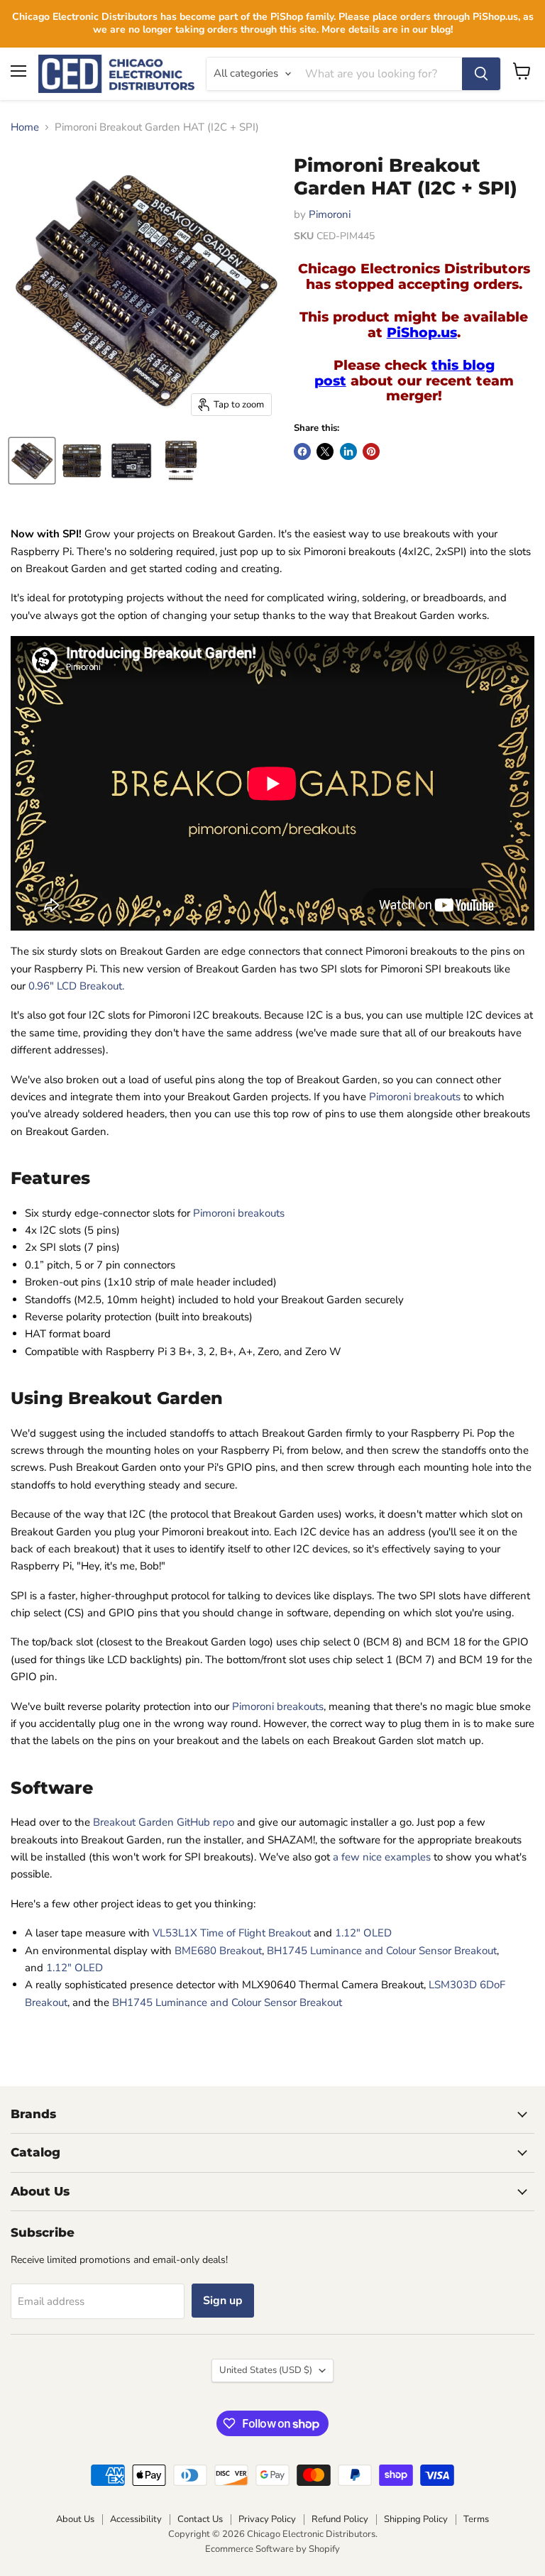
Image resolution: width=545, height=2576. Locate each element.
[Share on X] (325, 451)
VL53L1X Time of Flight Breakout (232, 1933)
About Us (75, 2519)
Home (25, 127)
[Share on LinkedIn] (348, 451)
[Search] (481, 74)
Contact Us (200, 2519)
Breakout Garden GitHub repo (164, 1822)
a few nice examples (382, 1857)
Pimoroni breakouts (415, 1097)
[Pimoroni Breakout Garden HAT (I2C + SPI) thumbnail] (32, 461)
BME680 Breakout (218, 1951)
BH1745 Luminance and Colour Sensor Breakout (382, 1951)
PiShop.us (422, 333)
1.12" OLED (363, 1933)
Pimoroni (330, 214)
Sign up (223, 2301)
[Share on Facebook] (302, 451)
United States (266, 2370)
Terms (476, 2519)
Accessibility (136, 2519)
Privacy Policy (267, 2519)
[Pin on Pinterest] (371, 451)
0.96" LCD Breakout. (76, 986)
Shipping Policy (416, 2519)
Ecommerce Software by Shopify (272, 2549)
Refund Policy (340, 2519)
